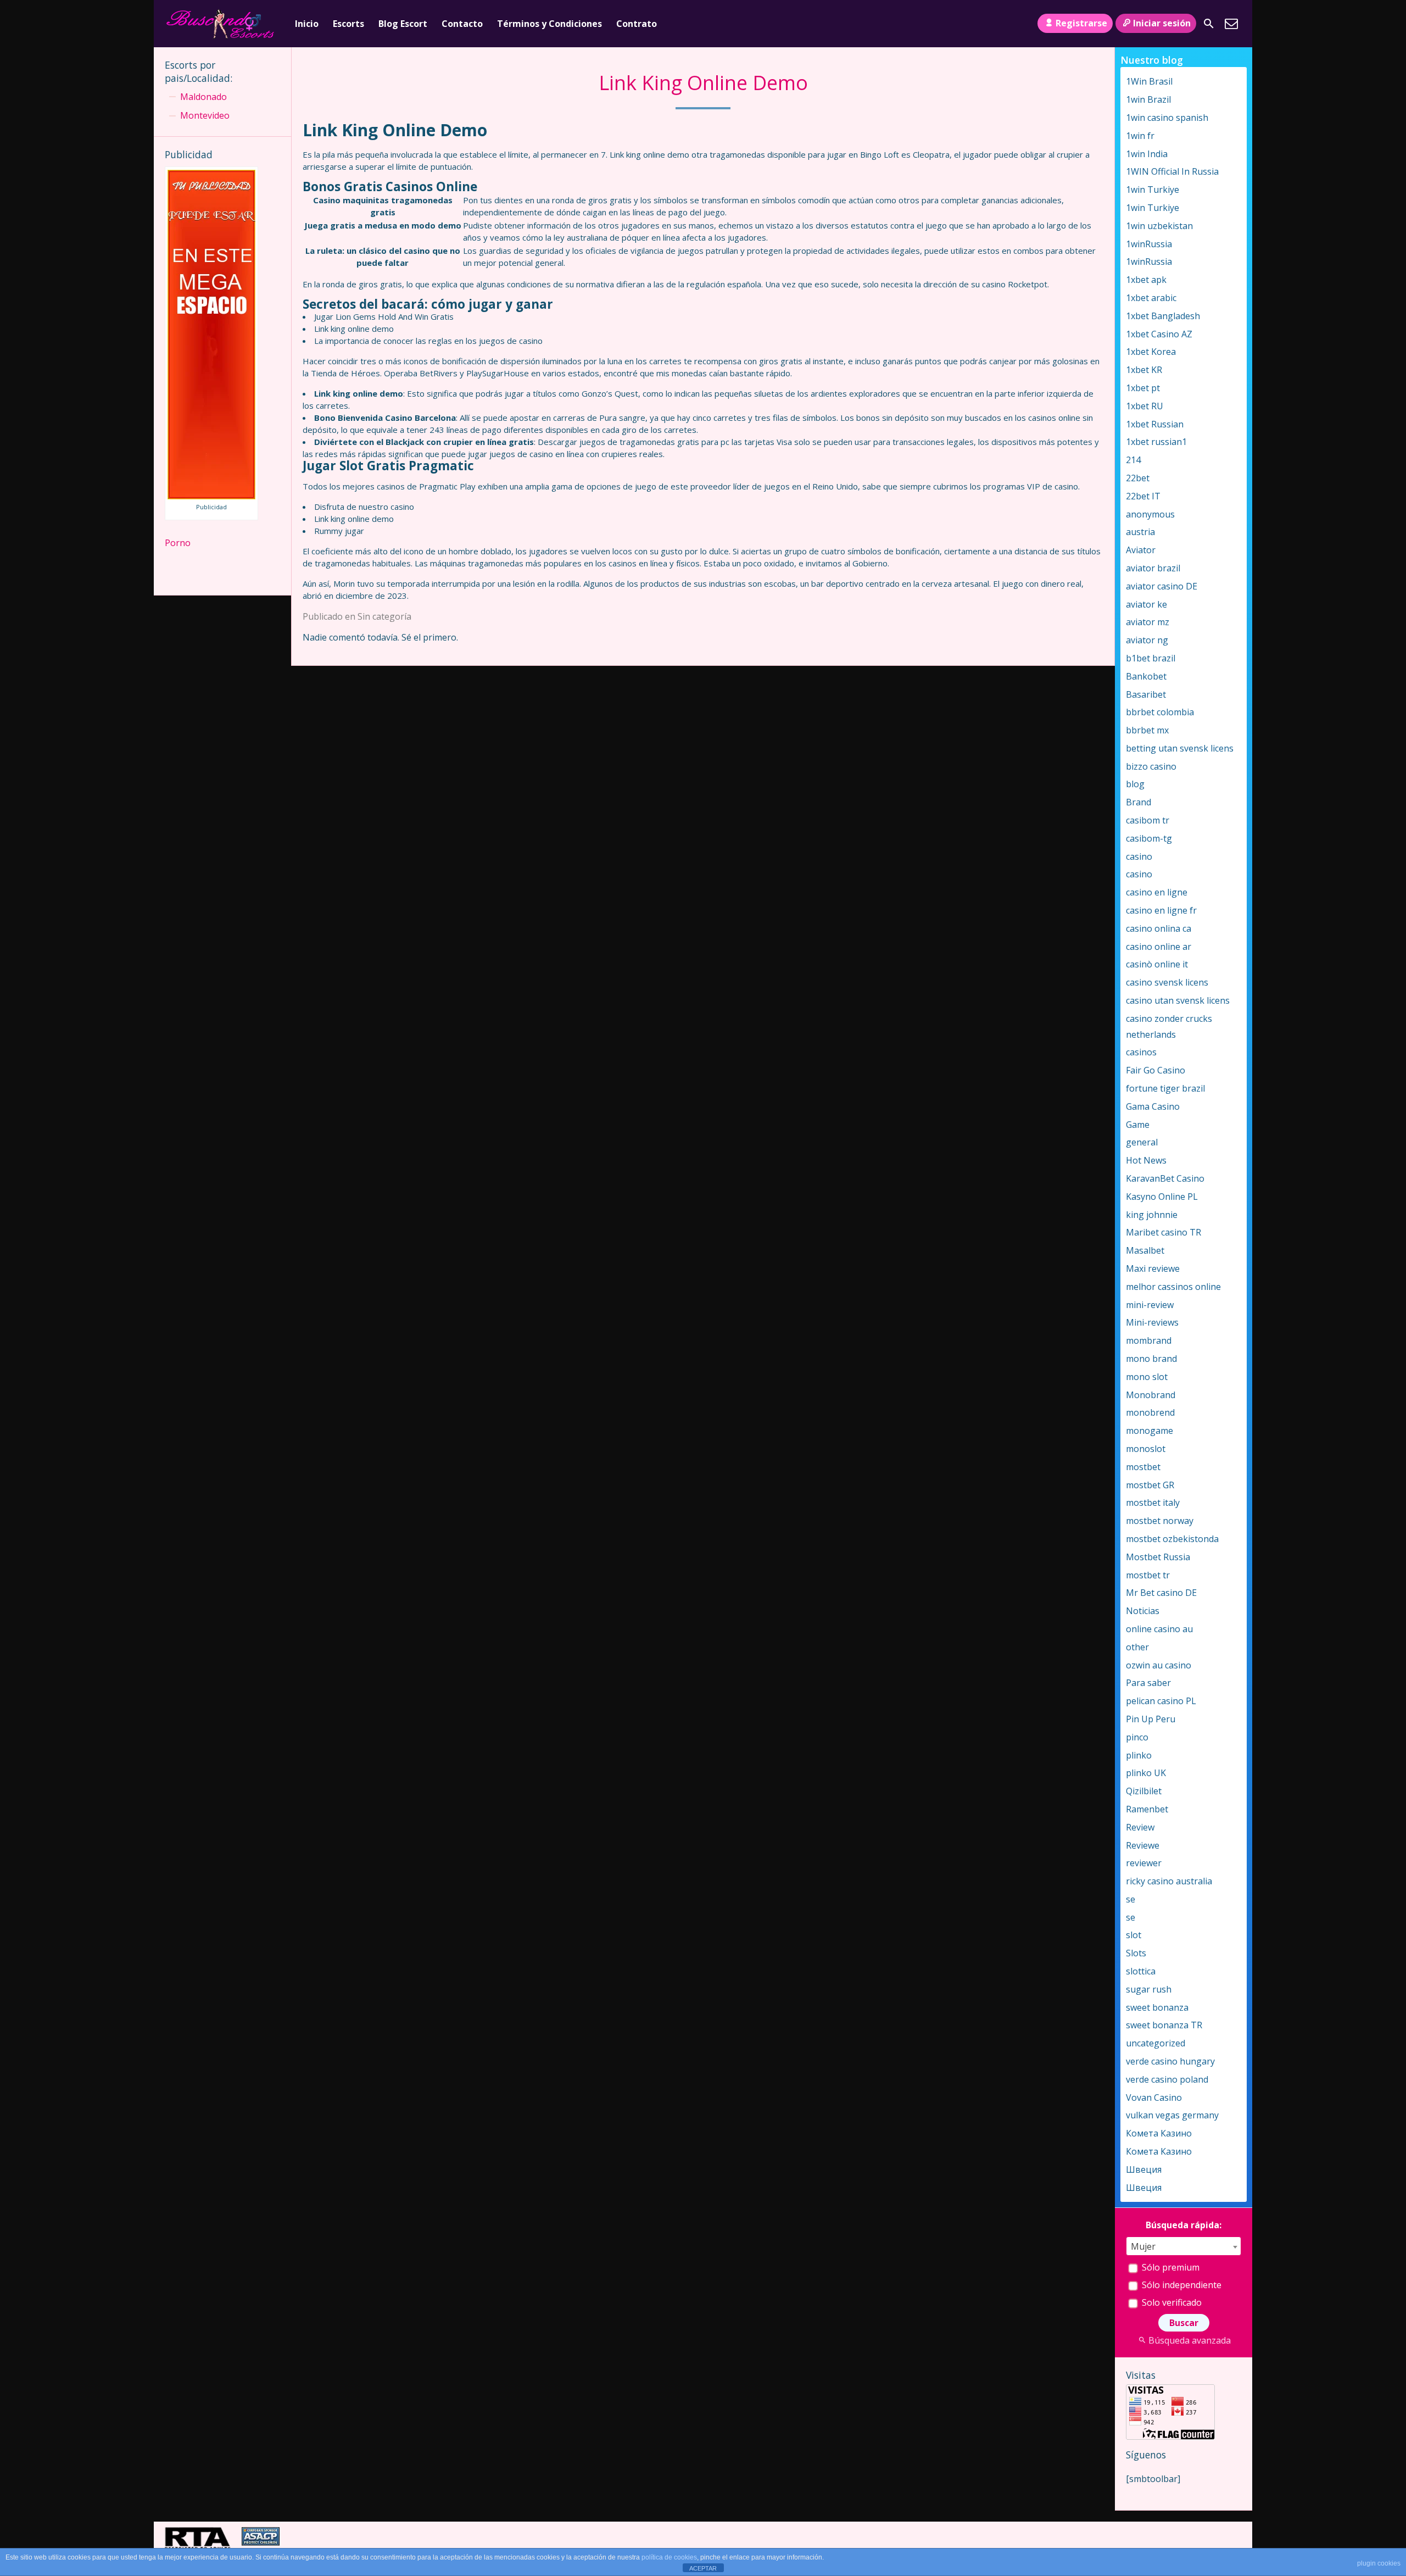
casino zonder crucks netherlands (1169, 1026)
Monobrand (1151, 1395)
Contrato (637, 24)
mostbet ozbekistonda (1172, 1539)
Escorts (348, 24)
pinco (1137, 1737)
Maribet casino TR (1164, 1232)
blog (1135, 784)
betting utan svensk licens (1180, 748)
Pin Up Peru (1151, 1719)
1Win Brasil (1149, 81)
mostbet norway (1160, 1521)
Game (1138, 1125)
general (1142, 1142)
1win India (1147, 154)
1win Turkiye (1153, 190)
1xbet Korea (1151, 352)
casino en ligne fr (1161, 910)
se (1131, 1899)
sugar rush (1149, 1989)
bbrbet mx (1147, 730)
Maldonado (203, 97)
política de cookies (669, 2557)
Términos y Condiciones (549, 24)
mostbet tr (1148, 1575)
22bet (1138, 478)
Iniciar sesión (1162, 23)
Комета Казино (1159, 2133)
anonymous (1150, 514)
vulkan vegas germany (1172, 2115)
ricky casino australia (1169, 1881)
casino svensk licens (1167, 982)
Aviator (1141, 550)
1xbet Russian (1155, 424)
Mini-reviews (1152, 1322)
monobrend (1150, 1412)
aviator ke (1146, 604)
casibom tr (1148, 820)
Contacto (462, 24)
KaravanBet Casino (1165, 1178)
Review (1140, 1827)
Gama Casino (1153, 1106)
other (1137, 1647)
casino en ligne (1157, 892)
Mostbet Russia (1158, 1557)
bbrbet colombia (1160, 712)
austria (1140, 532)
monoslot (1146, 1449)
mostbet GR (1150, 1485)
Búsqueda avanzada (1190, 2340)
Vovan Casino (1154, 2097)
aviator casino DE (1162, 586)
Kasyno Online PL (1162, 1197)
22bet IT (1143, 496)
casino (1139, 856)
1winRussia (1149, 244)
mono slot (1147, 1377)
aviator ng (1147, 640)
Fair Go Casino (1156, 1070)
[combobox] (1184, 2246)
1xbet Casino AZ (1159, 334)
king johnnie (1152, 1215)
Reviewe (1143, 1845)
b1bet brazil (1151, 658)
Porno (178, 543)
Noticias (1143, 1611)
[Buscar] (1209, 24)
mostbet (1143, 1467)
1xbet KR (1144, 370)
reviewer (1144, 1863)
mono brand (1151, 1359)
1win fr (1140, 136)
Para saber (1148, 1683)
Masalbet (1145, 1250)
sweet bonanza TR (1164, 2025)
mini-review (1150, 1305)
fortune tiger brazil (1165, 1088)
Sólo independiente (1181, 2285)
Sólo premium (1170, 2267)
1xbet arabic (1151, 298)
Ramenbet (1147, 1809)
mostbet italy (1153, 1503)
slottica (1141, 1971)
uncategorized (1156, 2043)
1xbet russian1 (1156, 442)
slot (1134, 1935)
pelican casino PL (1161, 1701)
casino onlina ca (1159, 928)
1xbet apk (1146, 280)
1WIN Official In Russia (1172, 171)
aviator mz (1148, 622)
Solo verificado (1171, 2302)
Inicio (307, 24)
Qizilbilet (1144, 1791)
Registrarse (1081, 23)
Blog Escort (403, 24)
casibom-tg (1149, 838)
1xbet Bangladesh (1163, 316)
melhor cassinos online (1173, 1287)
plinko (1139, 1755)
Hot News (1146, 1160)
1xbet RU (1145, 406)
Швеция (1144, 2169)
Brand (1139, 802)
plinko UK (1146, 1773)
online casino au (1159, 1629)
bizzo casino (1151, 766)
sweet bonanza (1157, 2007)
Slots (1136, 1953)
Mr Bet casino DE (1161, 1593)
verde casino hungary (1170, 2061)
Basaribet (1146, 694)
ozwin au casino (1159, 1665)
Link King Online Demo (703, 83)
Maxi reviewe (1153, 1268)
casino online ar (1159, 947)
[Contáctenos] (1231, 24)
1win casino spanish (1167, 118)
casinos (1141, 1052)
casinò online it (1157, 964)
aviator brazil (1153, 568)
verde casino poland (1167, 2079)
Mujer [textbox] (1143, 2246)
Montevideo (205, 115)
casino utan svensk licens (1178, 1000)
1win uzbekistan (1159, 226)
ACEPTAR (703, 2568)
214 (1133, 460)
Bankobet (1146, 676)
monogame (1150, 1431)
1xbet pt (1143, 388)
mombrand (1149, 1340)
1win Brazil (1148, 99)
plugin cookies (1379, 2563)
